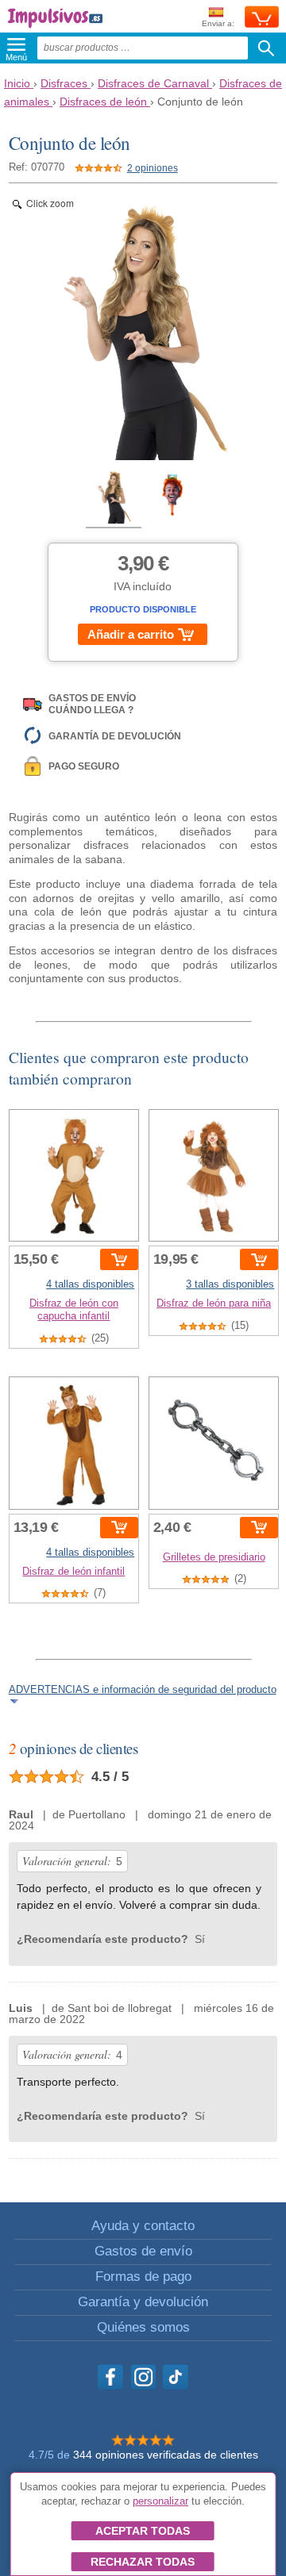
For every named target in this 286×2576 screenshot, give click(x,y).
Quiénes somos (143, 2327)
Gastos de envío (143, 2251)
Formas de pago (143, 2277)
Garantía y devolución (143, 2302)
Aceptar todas (143, 2531)
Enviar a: (218, 23)
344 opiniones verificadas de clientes (166, 2455)
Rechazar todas (143, 2562)
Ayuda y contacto (143, 2226)
